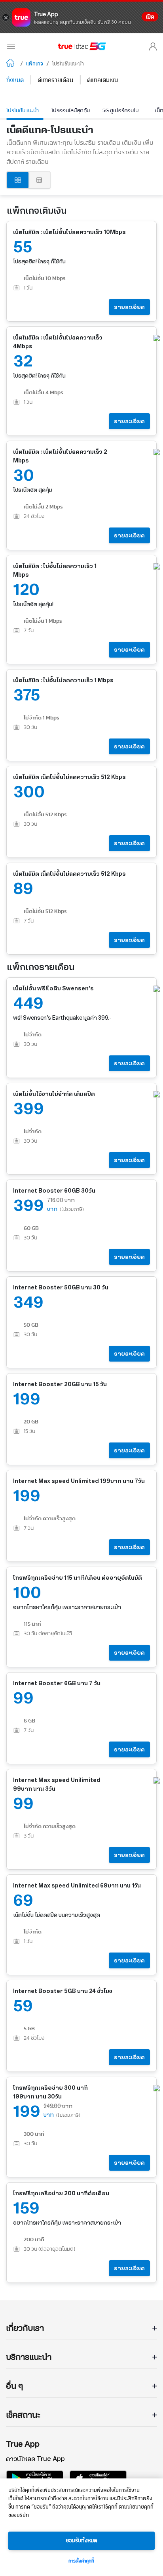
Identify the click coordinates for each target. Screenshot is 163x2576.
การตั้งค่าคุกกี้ (81, 2561)
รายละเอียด (129, 307)
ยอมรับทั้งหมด (81, 2541)
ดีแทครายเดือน (55, 80)
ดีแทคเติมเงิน (102, 80)
